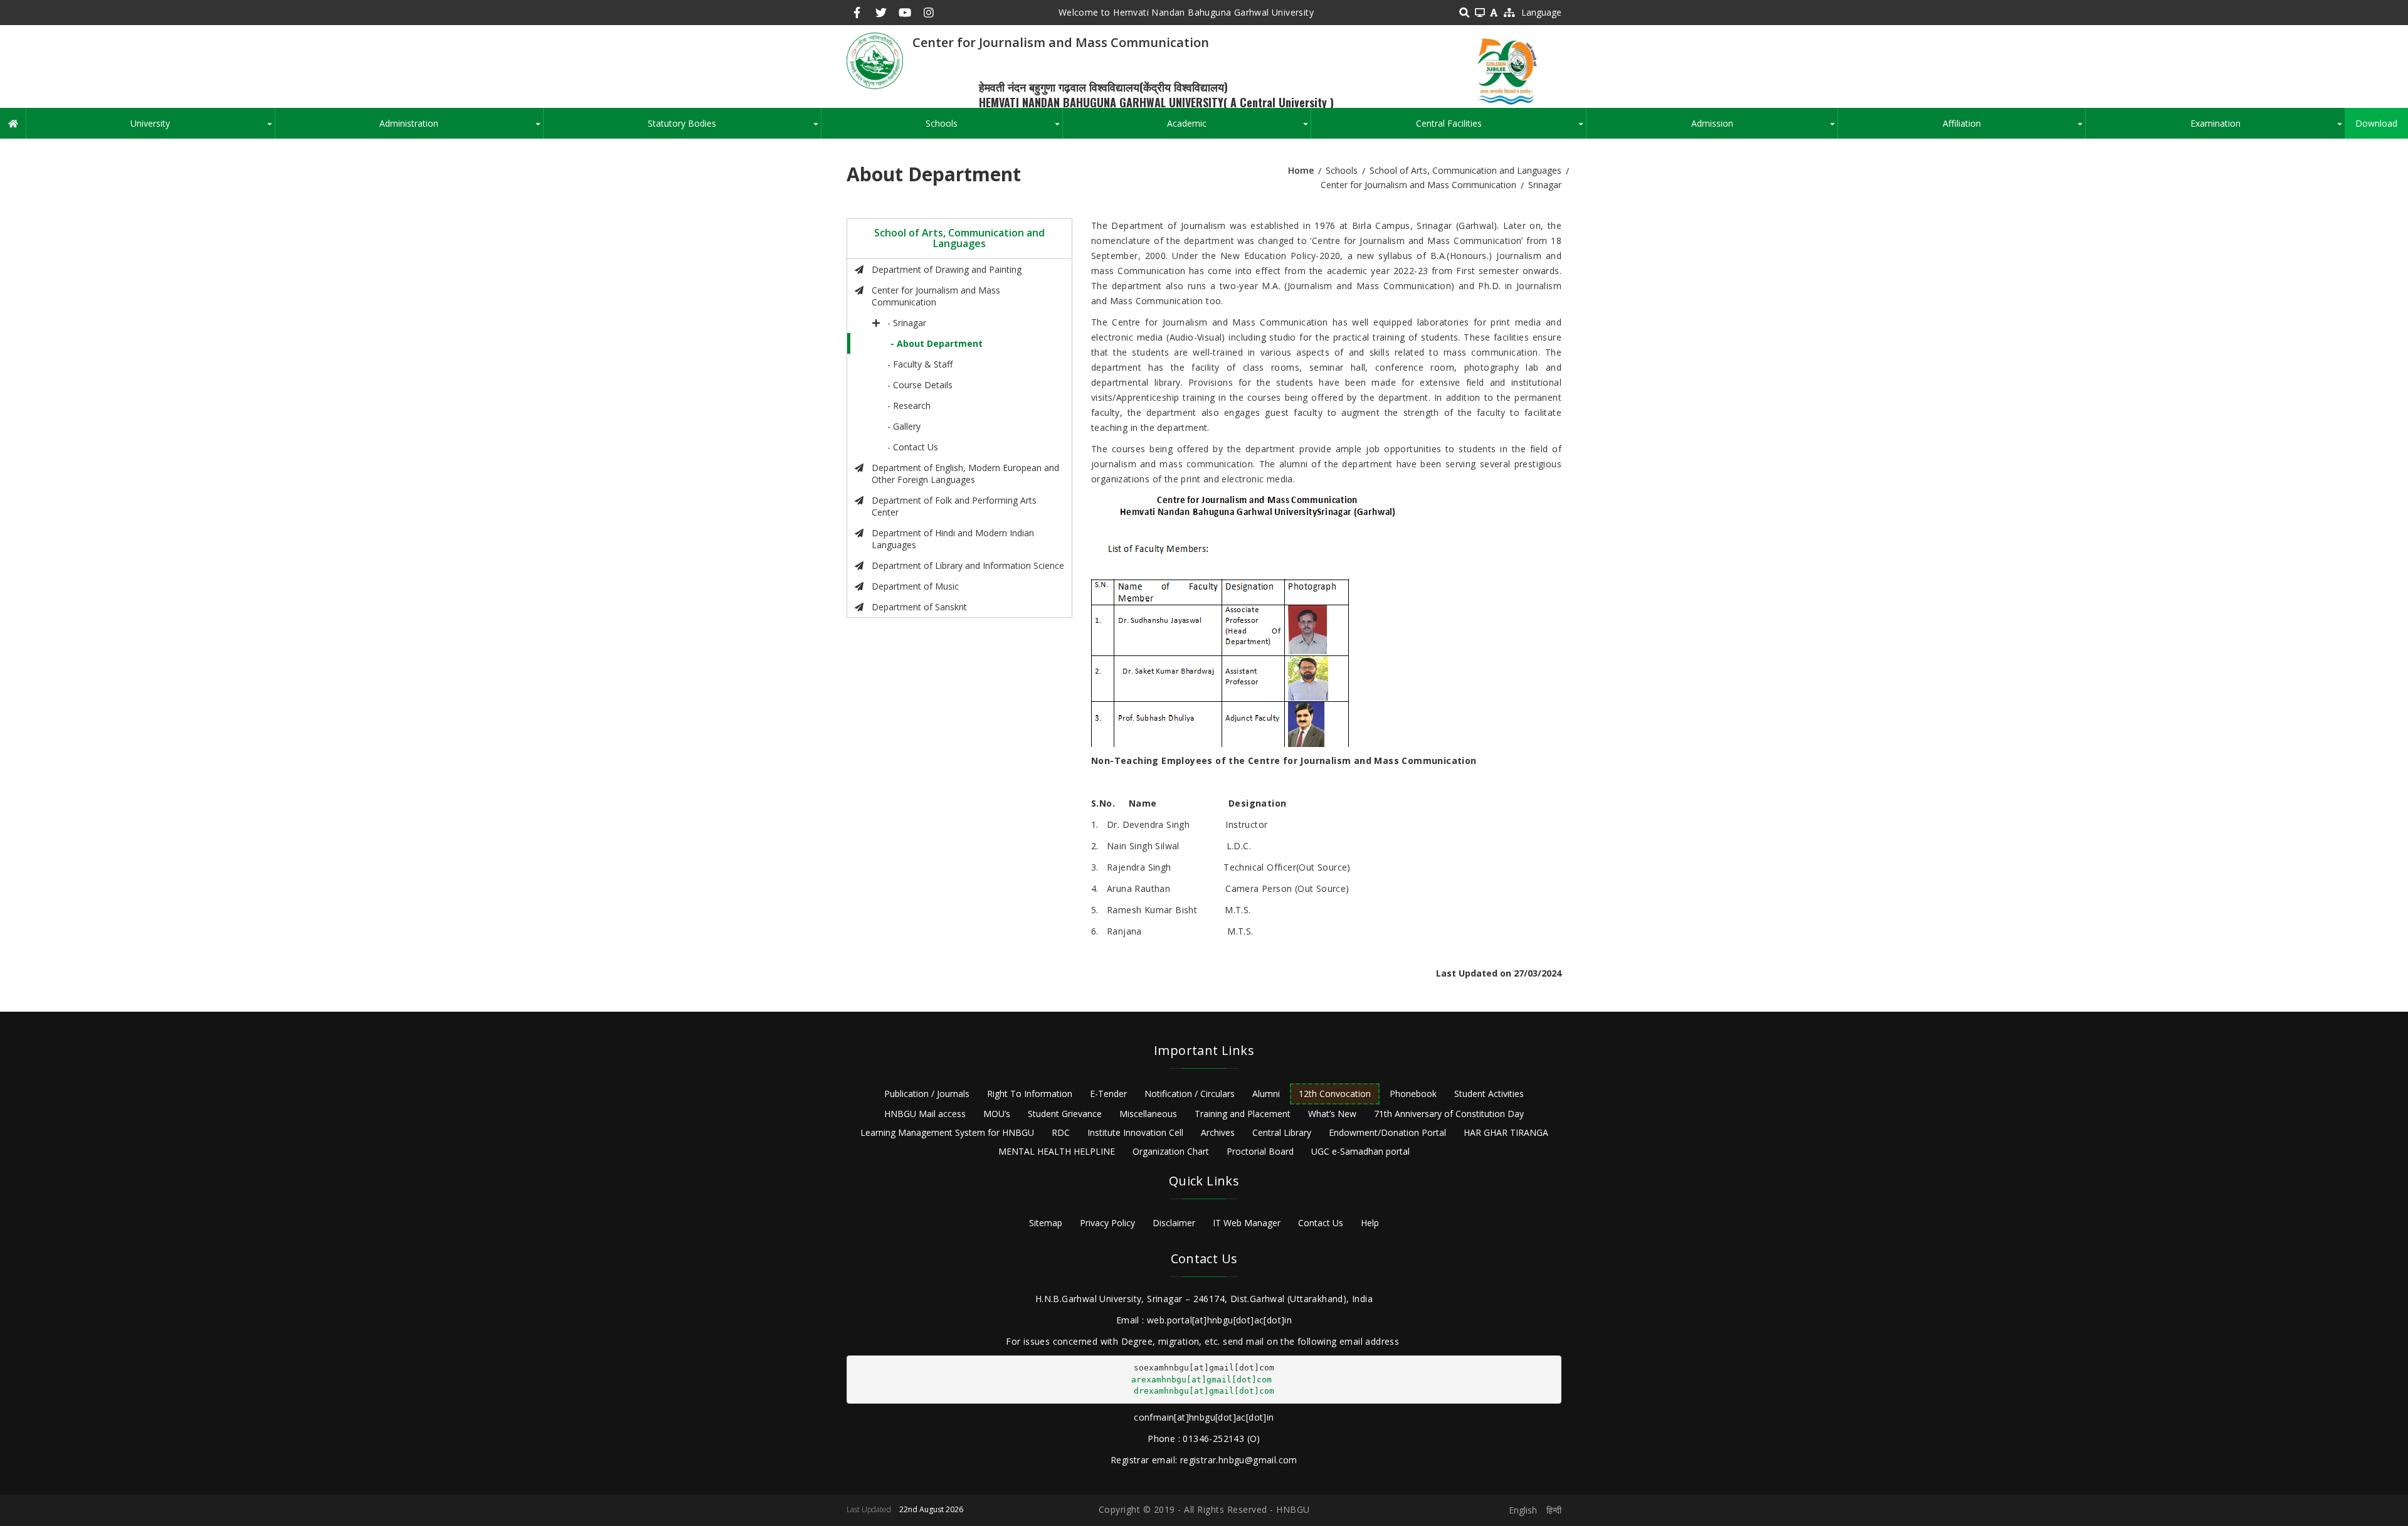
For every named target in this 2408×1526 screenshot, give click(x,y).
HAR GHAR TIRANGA (1506, 1132)
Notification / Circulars (1190, 1094)
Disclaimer (1174, 1223)
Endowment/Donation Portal (1387, 1132)
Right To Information (1030, 1094)
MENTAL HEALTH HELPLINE (1057, 1151)
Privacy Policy (1107, 1223)
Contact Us (1321, 1223)
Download (2376, 123)
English (1523, 1510)
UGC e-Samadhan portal (1360, 1151)
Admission (1764, 128)
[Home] (875, 60)
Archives (1218, 1132)
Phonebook (1413, 1094)
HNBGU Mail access (925, 1114)
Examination (2268, 128)
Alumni (1266, 1094)
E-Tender (1108, 1094)
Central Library (1282, 1132)
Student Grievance (1065, 1114)
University (202, 128)
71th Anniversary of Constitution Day (1449, 1114)
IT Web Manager (1247, 1223)
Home (1301, 170)
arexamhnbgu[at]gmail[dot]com (1201, 1380)
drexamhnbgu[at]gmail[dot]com (1204, 1391)
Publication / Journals (927, 1094)
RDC (1061, 1132)
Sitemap (1046, 1223)
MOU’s (997, 1114)
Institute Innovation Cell (1135, 1132)
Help (1370, 1223)
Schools (994, 128)
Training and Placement (1243, 1114)
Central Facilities (1501, 128)
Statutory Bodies (734, 128)
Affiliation (2014, 128)
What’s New (1332, 1114)
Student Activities (1489, 1094)
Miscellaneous (1148, 1114)
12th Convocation (1335, 1094)
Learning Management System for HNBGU (947, 1132)
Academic (1239, 128)
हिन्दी (1554, 1510)
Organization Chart (1171, 1151)
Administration (461, 128)
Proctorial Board (1260, 1151)
